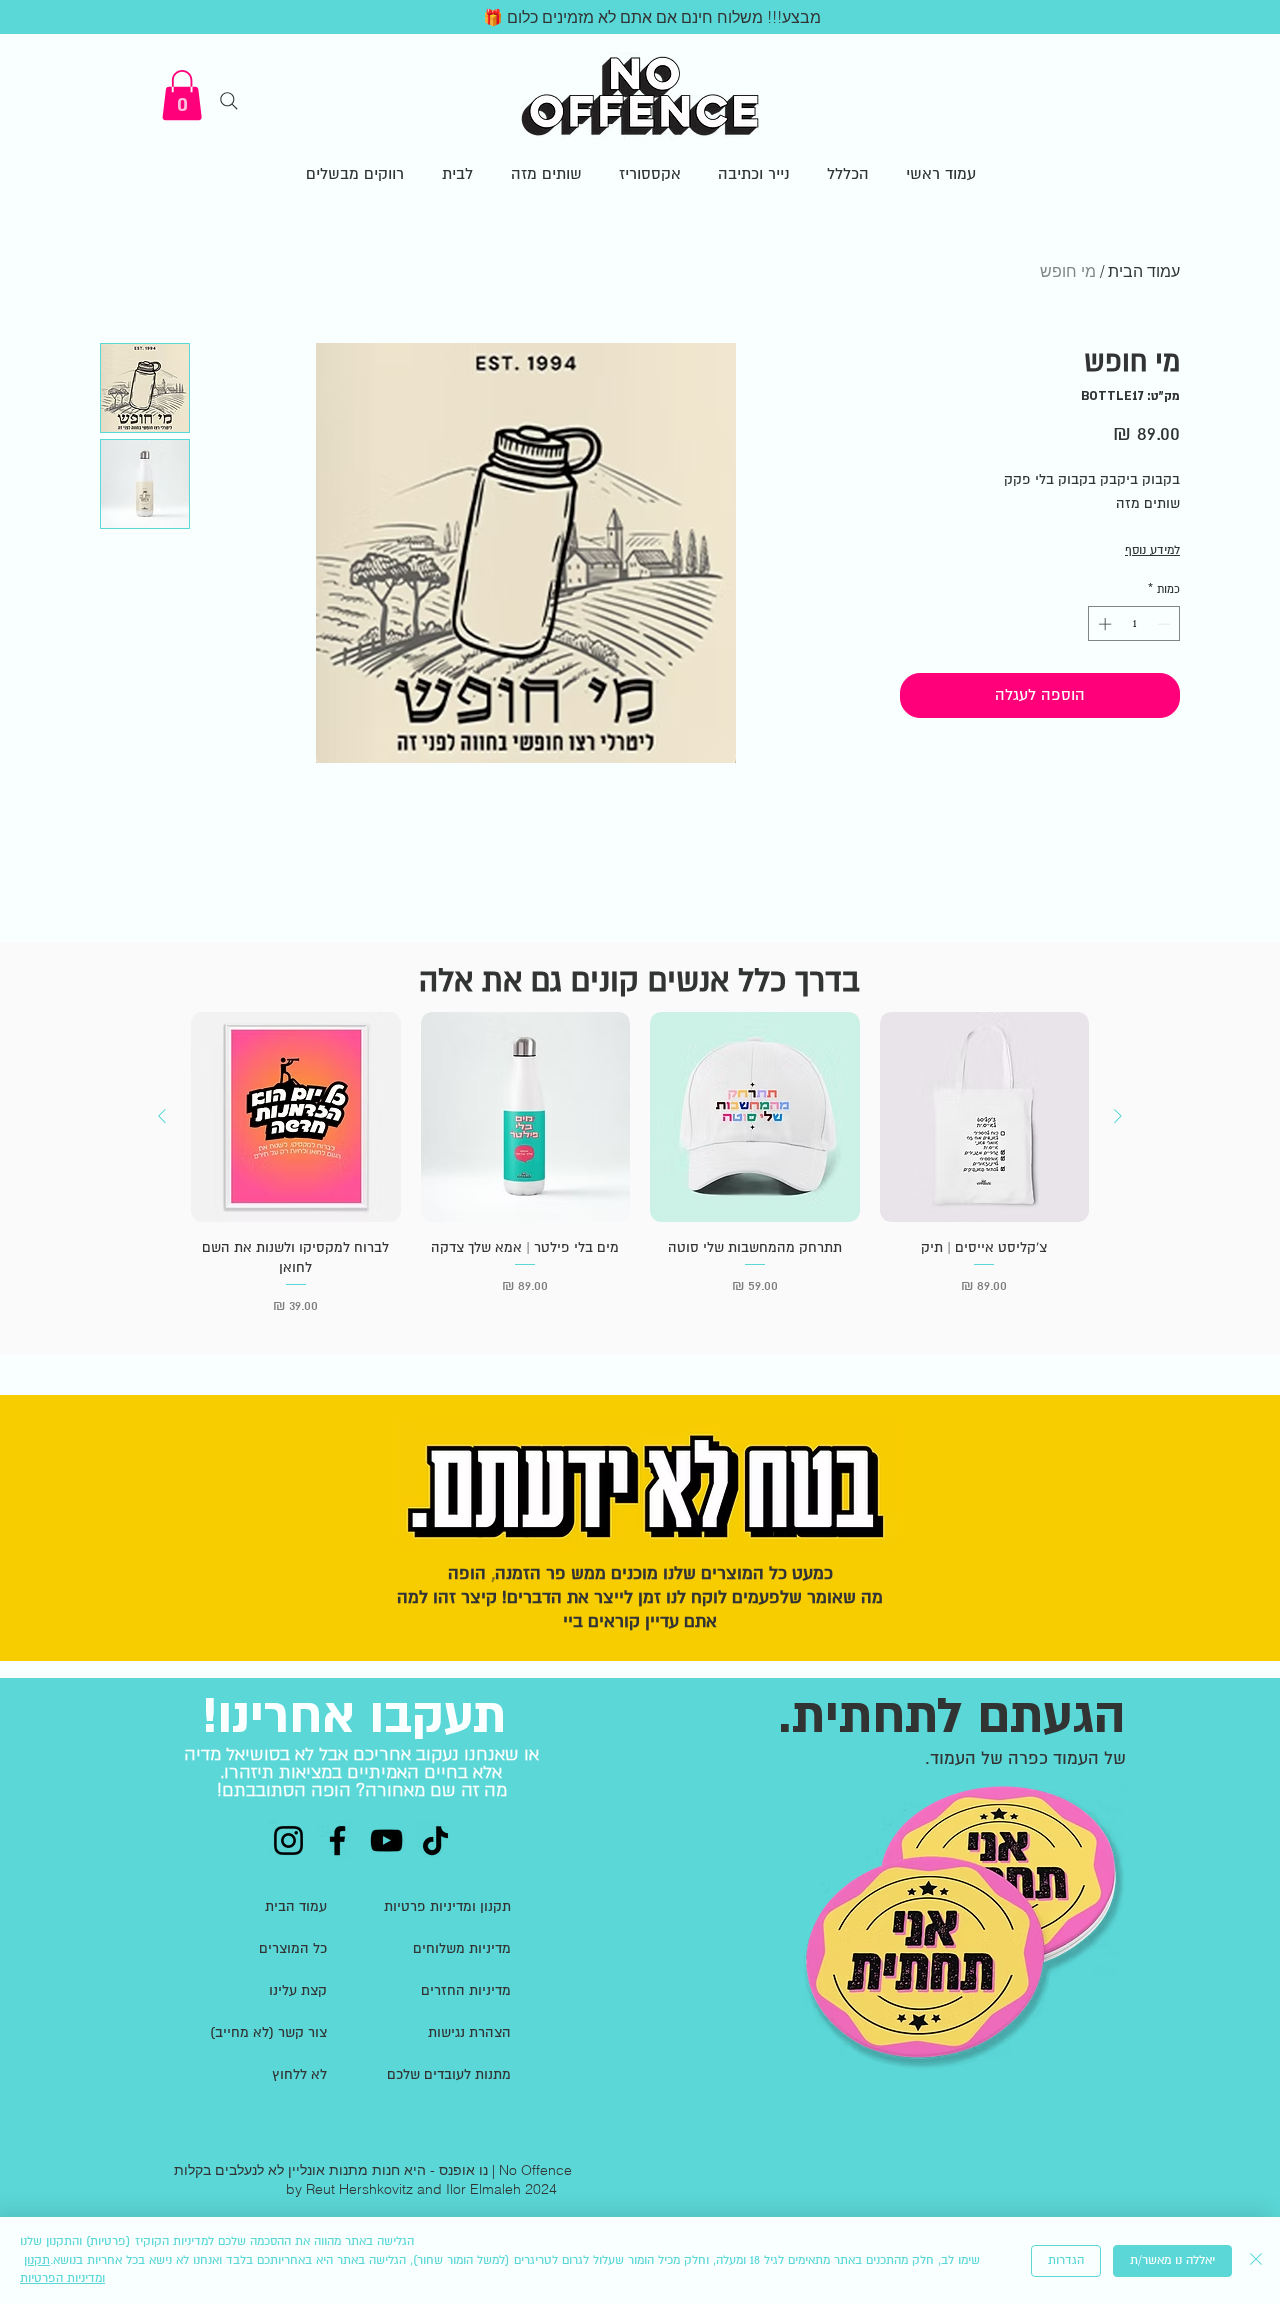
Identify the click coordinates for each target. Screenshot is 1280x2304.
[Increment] (1103, 624)
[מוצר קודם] (1118, 1116)
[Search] (229, 100)
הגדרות (1066, 2260)
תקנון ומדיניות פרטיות (447, 1906)
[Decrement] (1166, 624)
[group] (640, 1173)
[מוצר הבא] (162, 1116)
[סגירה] (1256, 2260)
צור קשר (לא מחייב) (268, 2032)
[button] (182, 95)
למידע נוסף (1152, 550)
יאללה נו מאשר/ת (1172, 2260)
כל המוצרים (293, 1948)
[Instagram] (288, 1840)
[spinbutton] (1134, 624)
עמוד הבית (1144, 271)
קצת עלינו (298, 1990)
